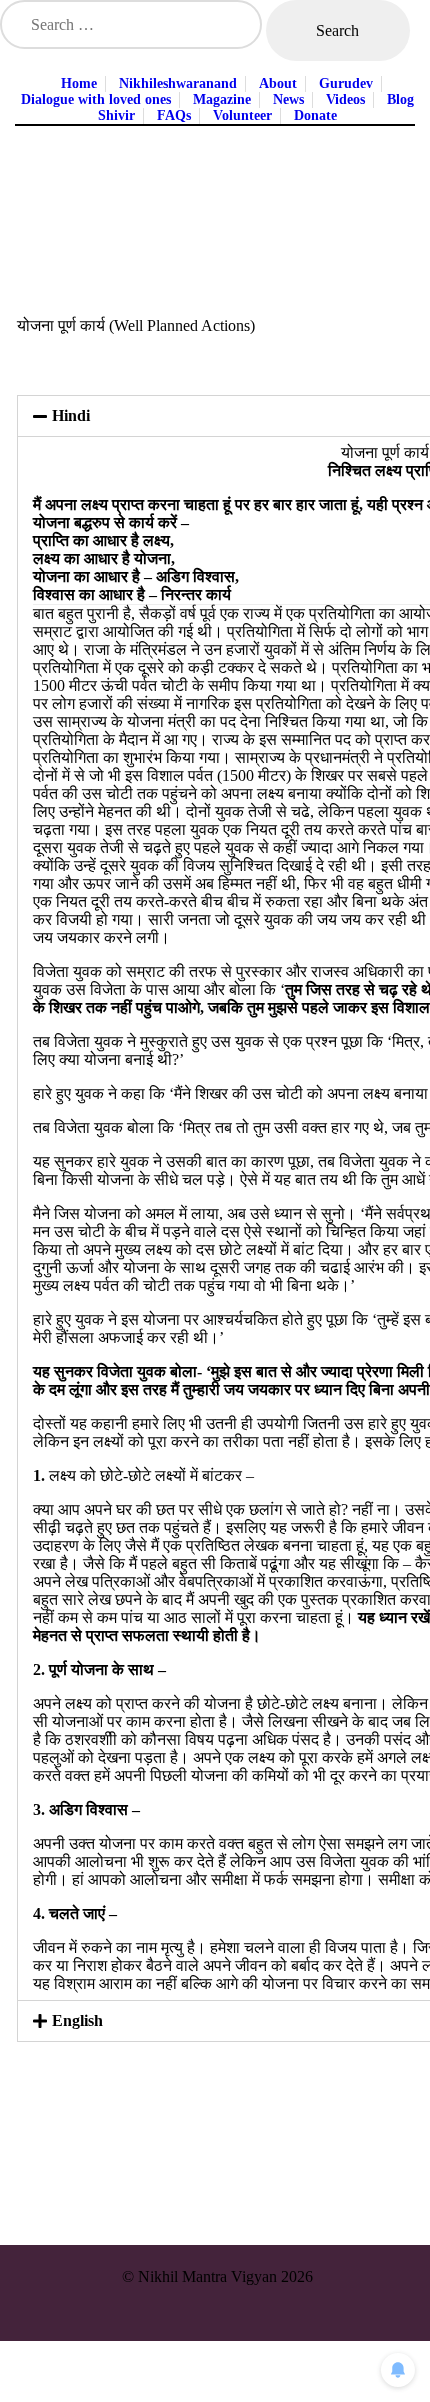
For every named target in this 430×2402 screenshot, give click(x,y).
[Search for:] (133, 24)
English (77, 2020)
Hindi (71, 415)
